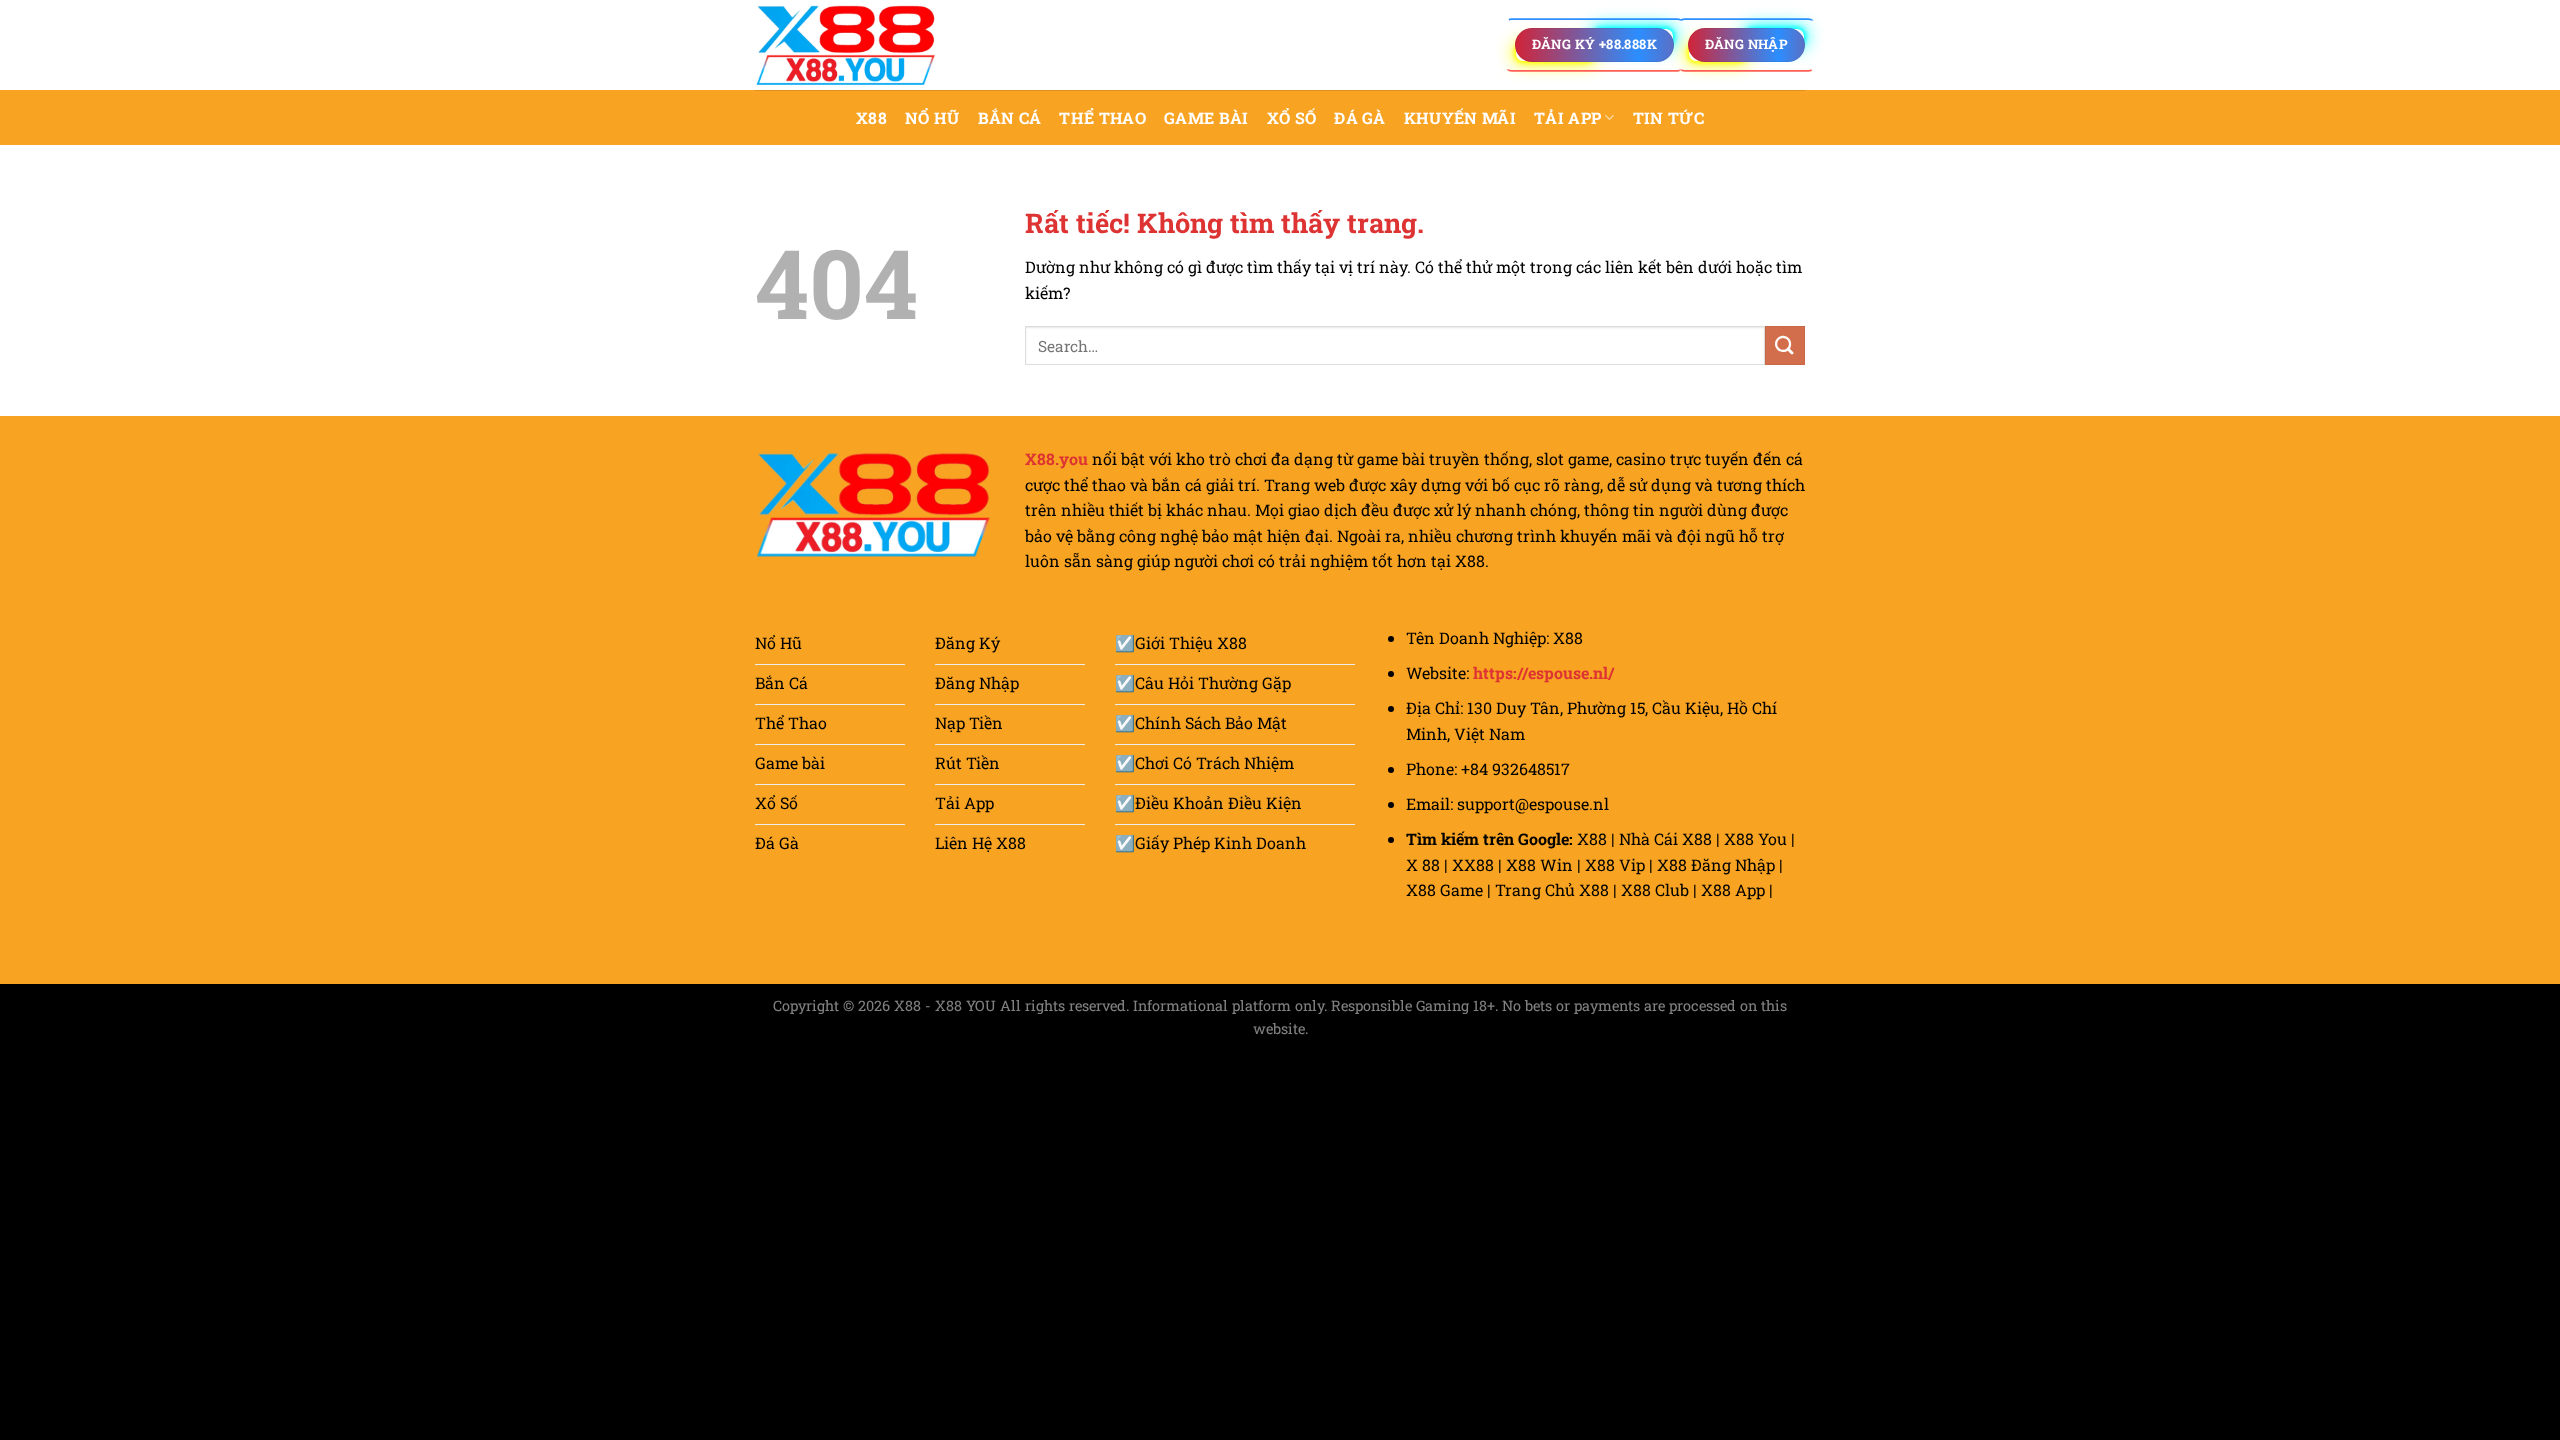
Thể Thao (1102, 117)
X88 (871, 117)
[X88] (855, 45)
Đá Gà (1360, 117)
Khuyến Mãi (1460, 117)
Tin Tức (1668, 117)
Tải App (1567, 117)
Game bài (1206, 117)
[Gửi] (1785, 345)
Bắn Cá (1010, 117)
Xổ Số (1292, 117)
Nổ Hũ (932, 117)
